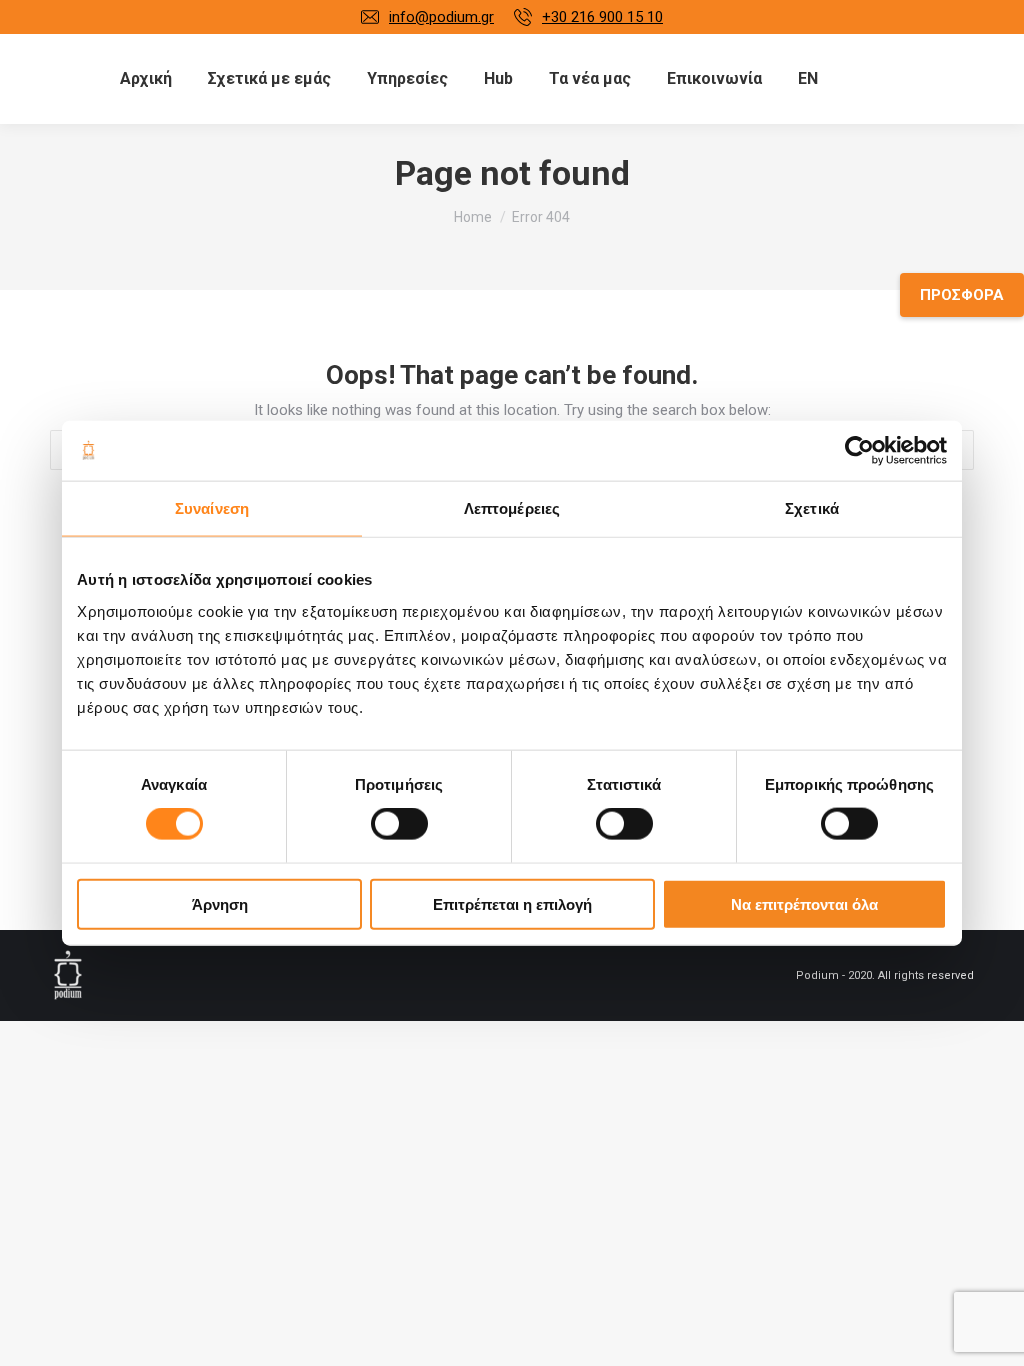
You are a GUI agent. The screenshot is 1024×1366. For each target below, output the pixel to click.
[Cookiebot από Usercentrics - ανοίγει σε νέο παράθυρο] (859, 451)
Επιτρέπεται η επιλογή (512, 903)
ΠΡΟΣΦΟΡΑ (962, 295)
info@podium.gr (441, 17)
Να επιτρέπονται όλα (804, 903)
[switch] (399, 824)
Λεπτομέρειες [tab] (512, 508)
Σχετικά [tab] (812, 508)
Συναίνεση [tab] (212, 508)
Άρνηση (220, 903)
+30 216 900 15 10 (602, 17)
